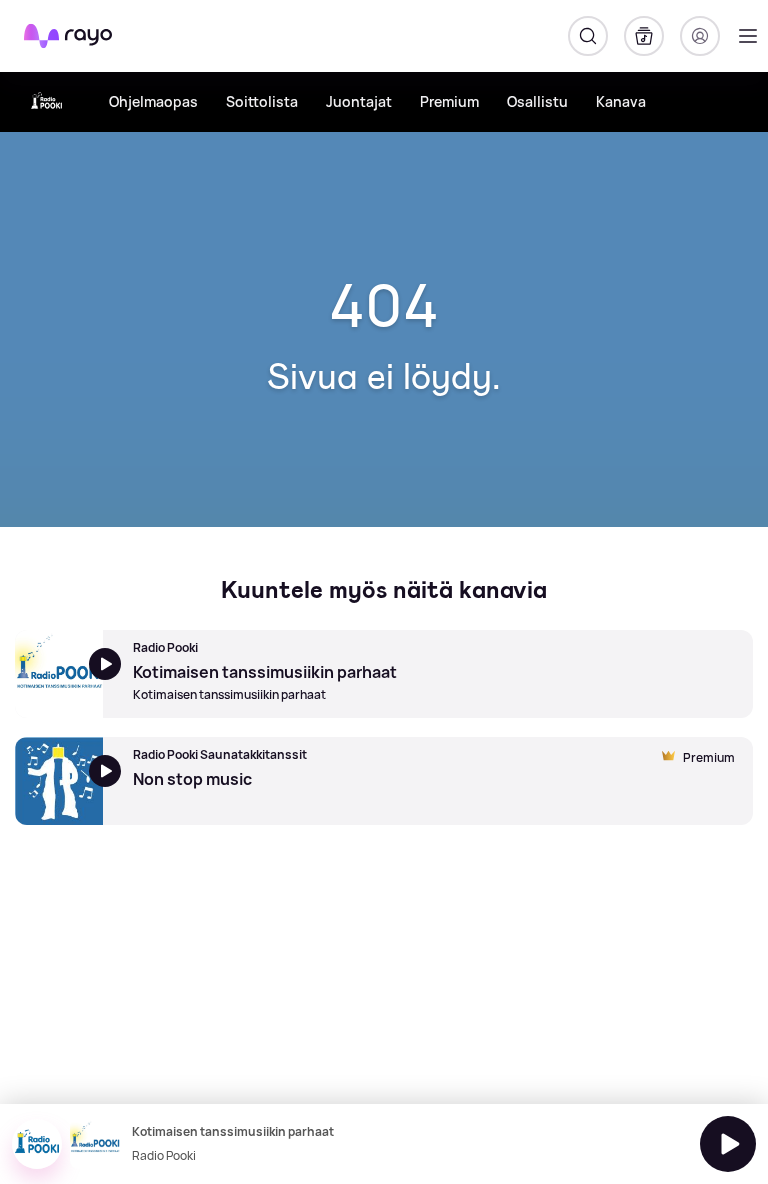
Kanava (621, 101)
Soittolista (262, 101)
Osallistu (537, 101)
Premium (449, 101)
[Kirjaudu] (700, 36)
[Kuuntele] (728, 1144)
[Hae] (588, 36)
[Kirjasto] (644, 36)
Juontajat (359, 101)
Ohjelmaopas (153, 101)
